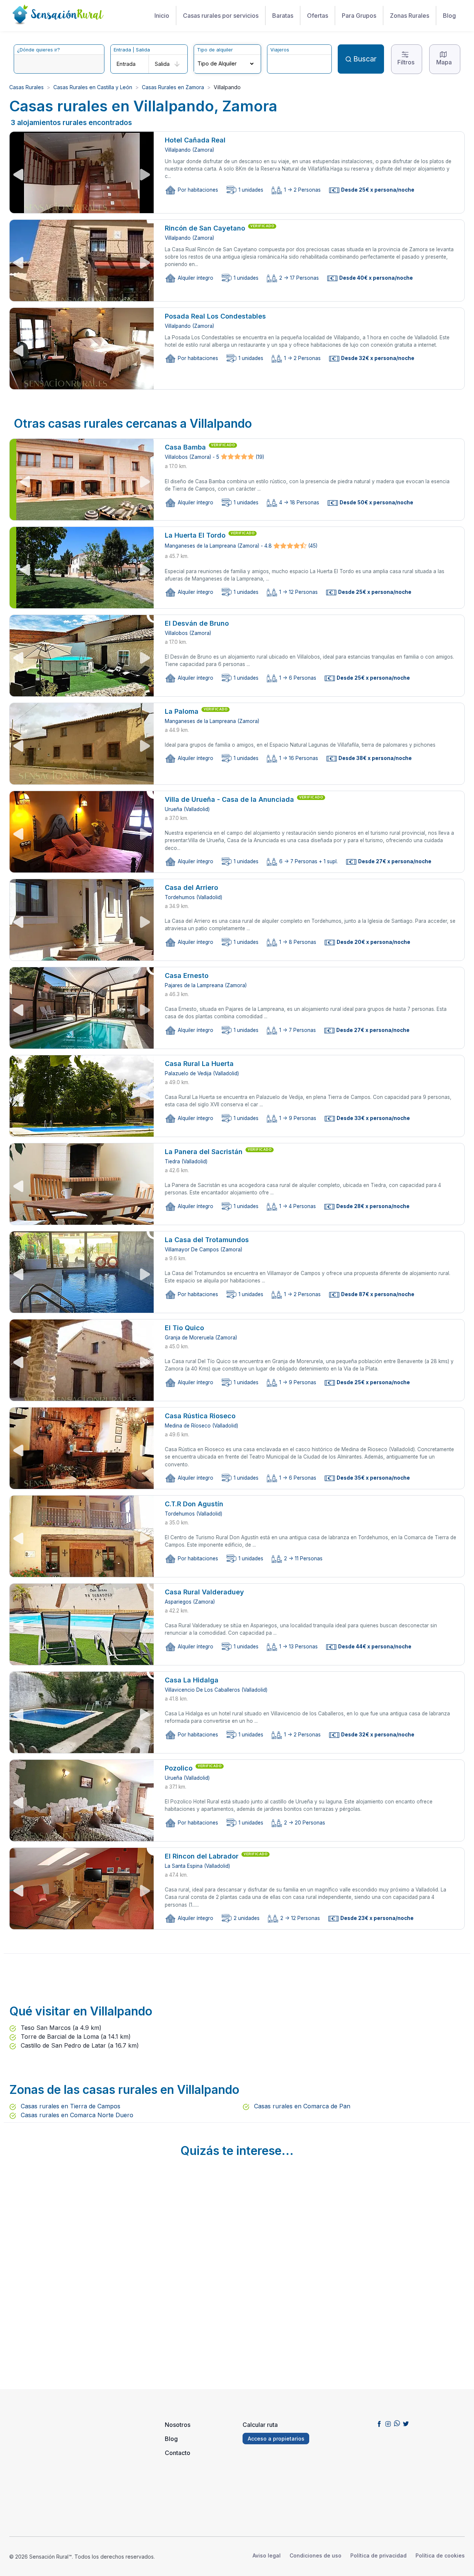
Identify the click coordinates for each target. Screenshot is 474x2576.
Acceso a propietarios (276, 2439)
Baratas (283, 16)
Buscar (365, 59)
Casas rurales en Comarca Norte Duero (76, 2115)
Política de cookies (440, 2555)
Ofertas (318, 16)
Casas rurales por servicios (221, 16)
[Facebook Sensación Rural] (379, 2423)
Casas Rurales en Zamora (173, 87)
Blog (449, 16)
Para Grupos (359, 16)
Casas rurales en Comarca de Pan (301, 2106)
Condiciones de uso (316, 2555)
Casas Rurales (26, 87)
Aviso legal (267, 2555)
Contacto (178, 2453)
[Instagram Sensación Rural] (388, 2423)
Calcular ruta (260, 2425)
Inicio (162, 16)
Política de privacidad (378, 2555)
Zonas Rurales (410, 16)
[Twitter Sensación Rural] (406, 2423)
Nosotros (178, 2425)
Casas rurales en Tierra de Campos (70, 2106)
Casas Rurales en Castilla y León (93, 87)
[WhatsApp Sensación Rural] (397, 2423)
